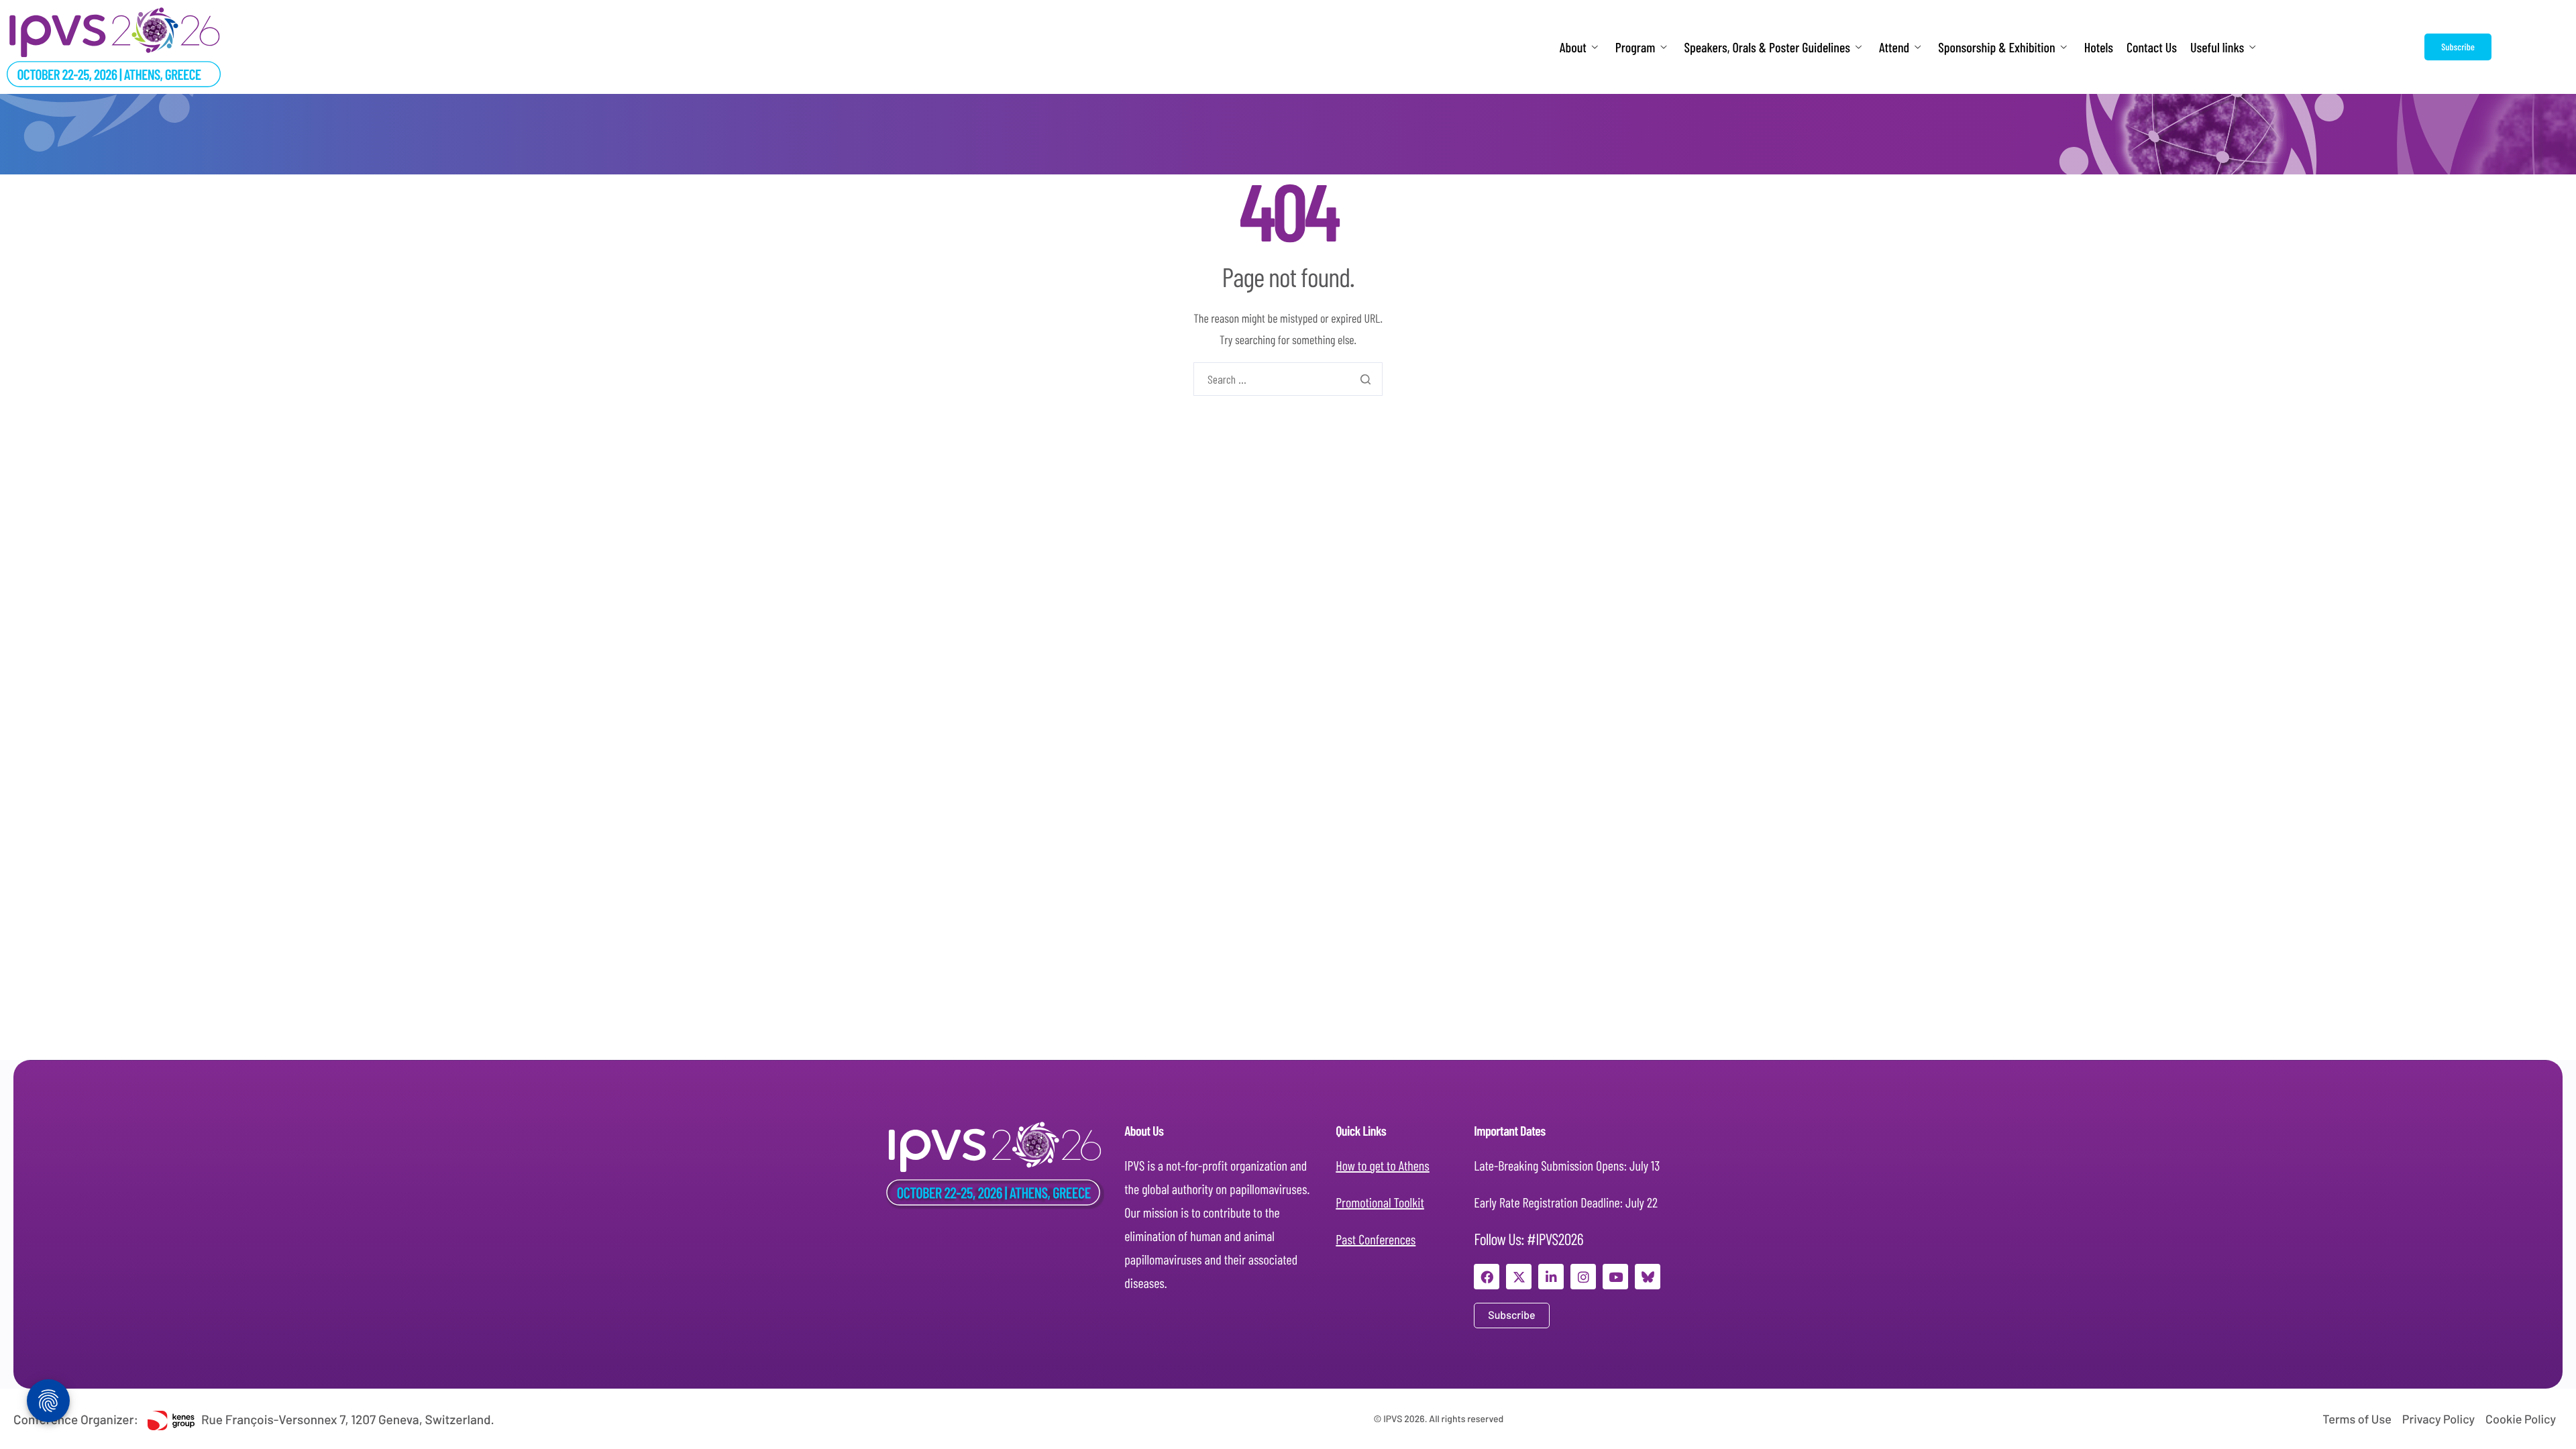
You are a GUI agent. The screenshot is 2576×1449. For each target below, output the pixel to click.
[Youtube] (1615, 1277)
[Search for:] (1288, 379)
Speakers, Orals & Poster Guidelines (1767, 47)
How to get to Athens (1383, 1165)
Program (1635, 47)
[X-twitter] (1519, 1277)
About (1573, 47)
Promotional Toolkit (1380, 1202)
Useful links (2217, 47)
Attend (1894, 47)
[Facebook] (1487, 1277)
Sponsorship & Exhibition (1996, 47)
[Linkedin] (1551, 1277)
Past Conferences (1376, 1239)
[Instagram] (1583, 1277)
